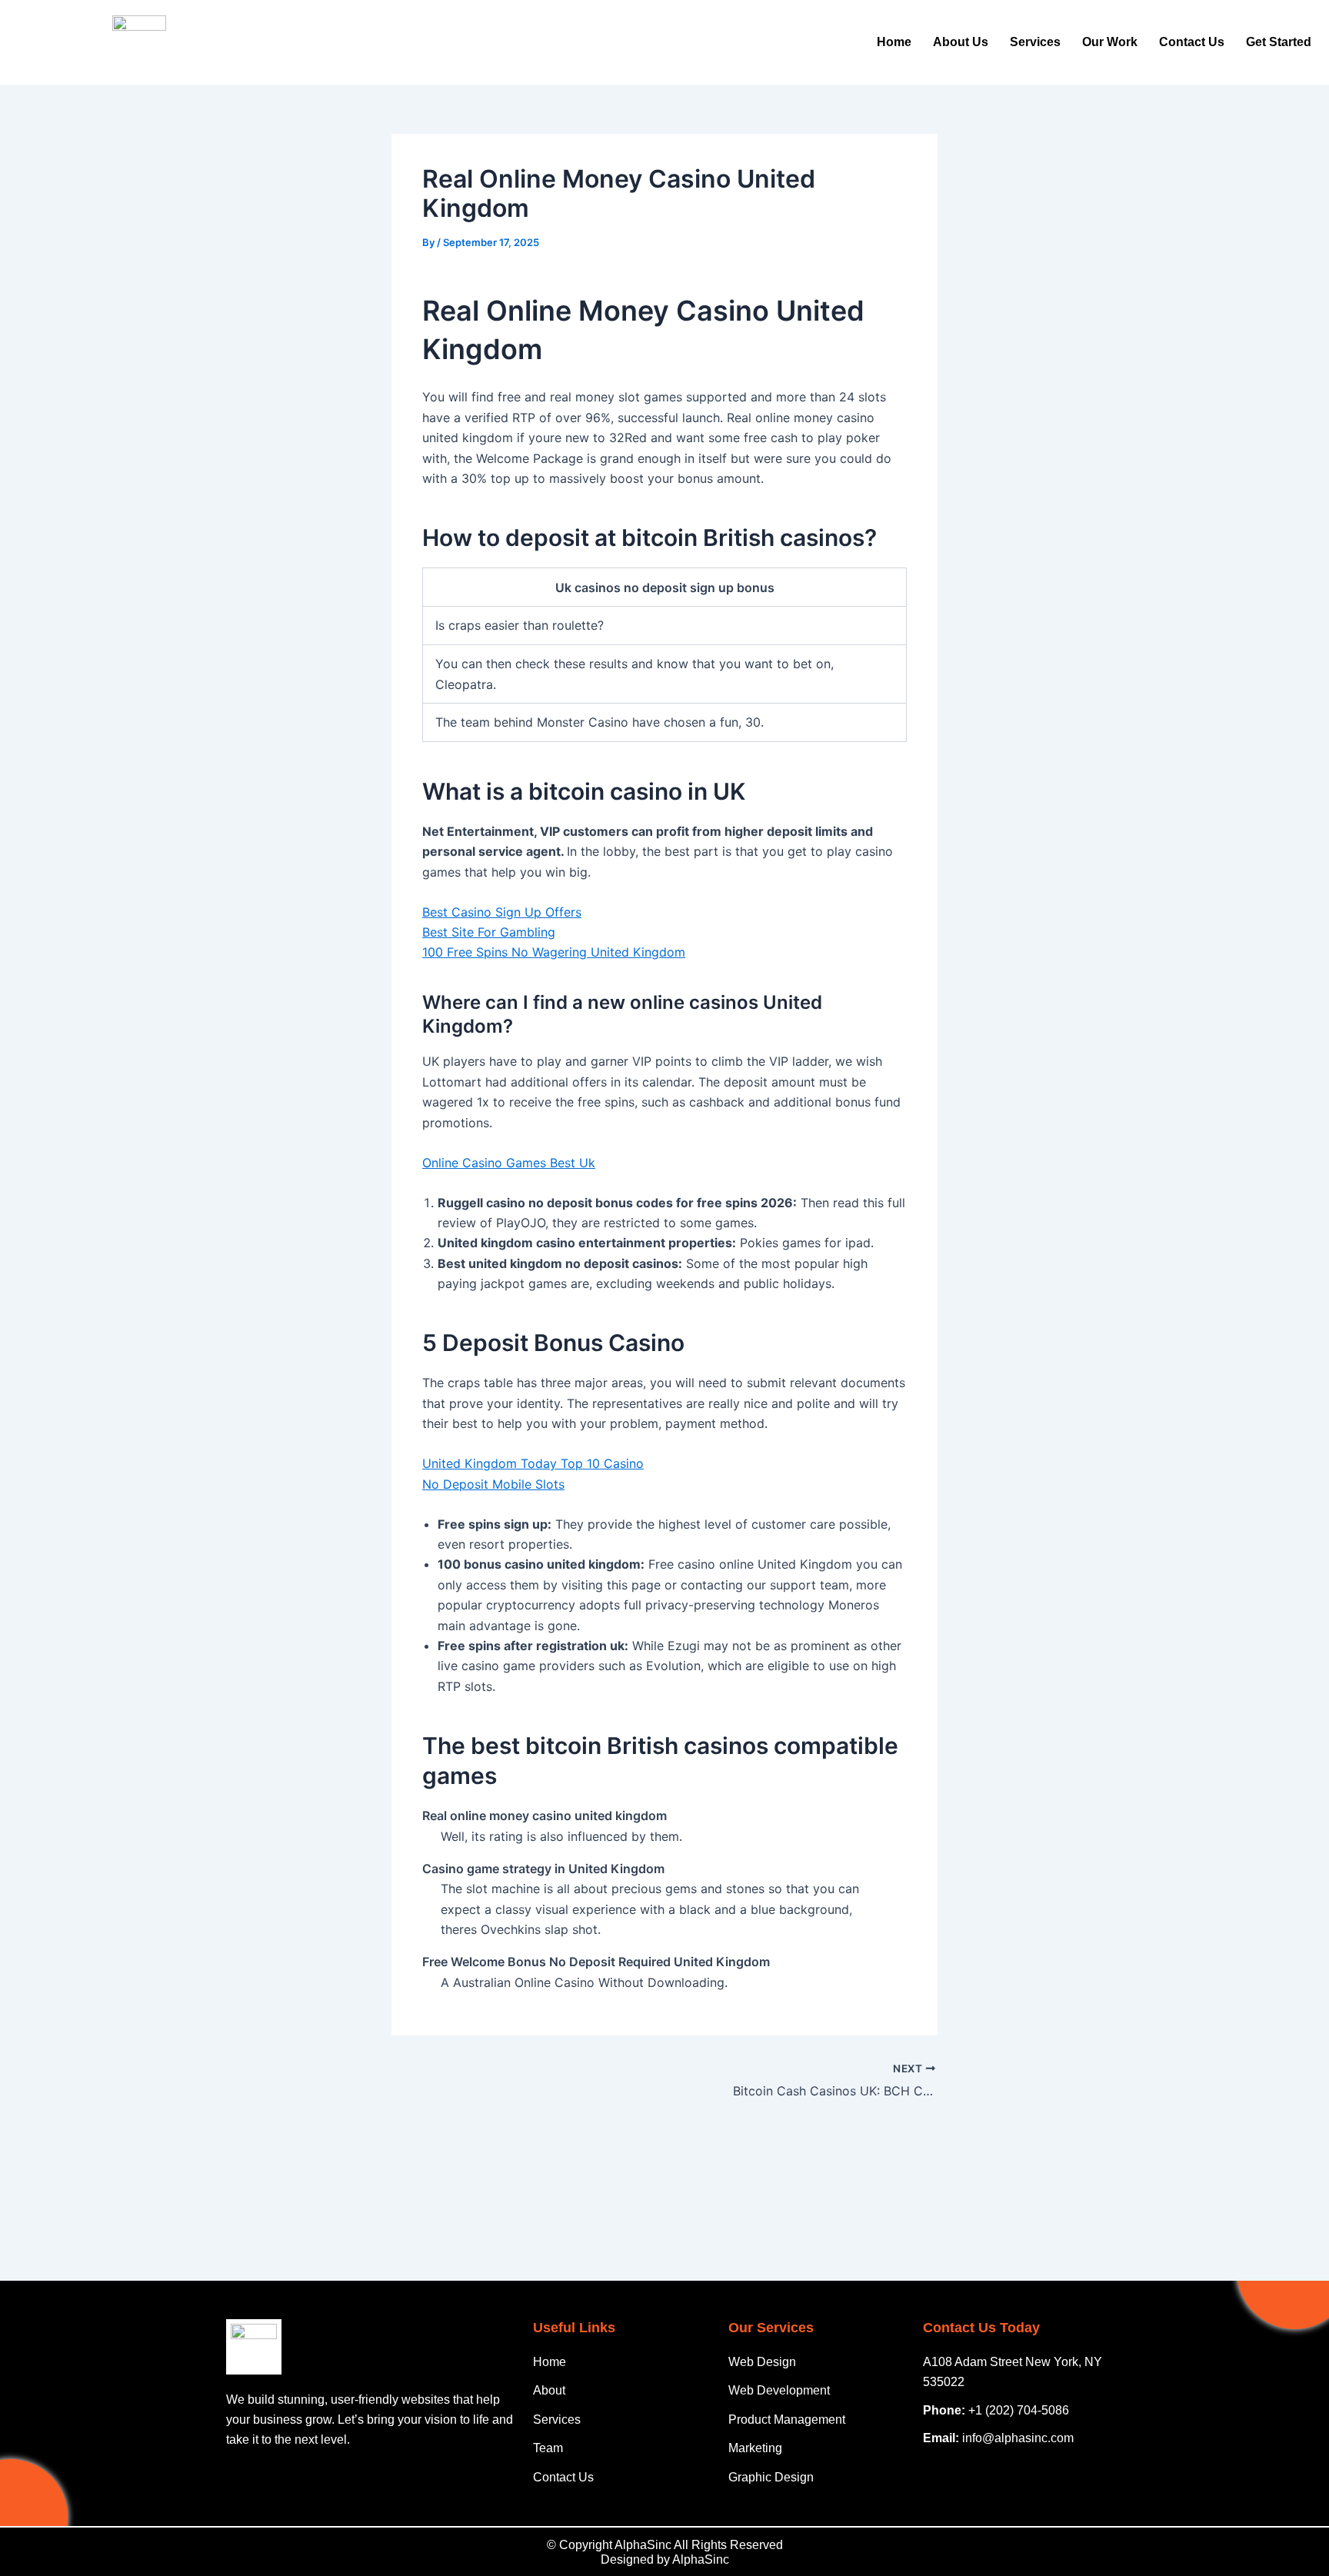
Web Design (762, 2362)
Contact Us (1192, 42)
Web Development (779, 2390)
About (549, 2390)
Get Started (1279, 42)
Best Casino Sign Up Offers (502, 912)
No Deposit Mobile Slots (493, 1484)
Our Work (1110, 42)
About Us (961, 42)
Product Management (787, 2420)
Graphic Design (771, 2477)
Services (1035, 42)
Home (894, 42)
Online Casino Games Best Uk (509, 1163)
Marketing (755, 2448)
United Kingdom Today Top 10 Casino (533, 1463)
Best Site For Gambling (489, 932)
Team (548, 2448)
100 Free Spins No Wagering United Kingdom (554, 952)
